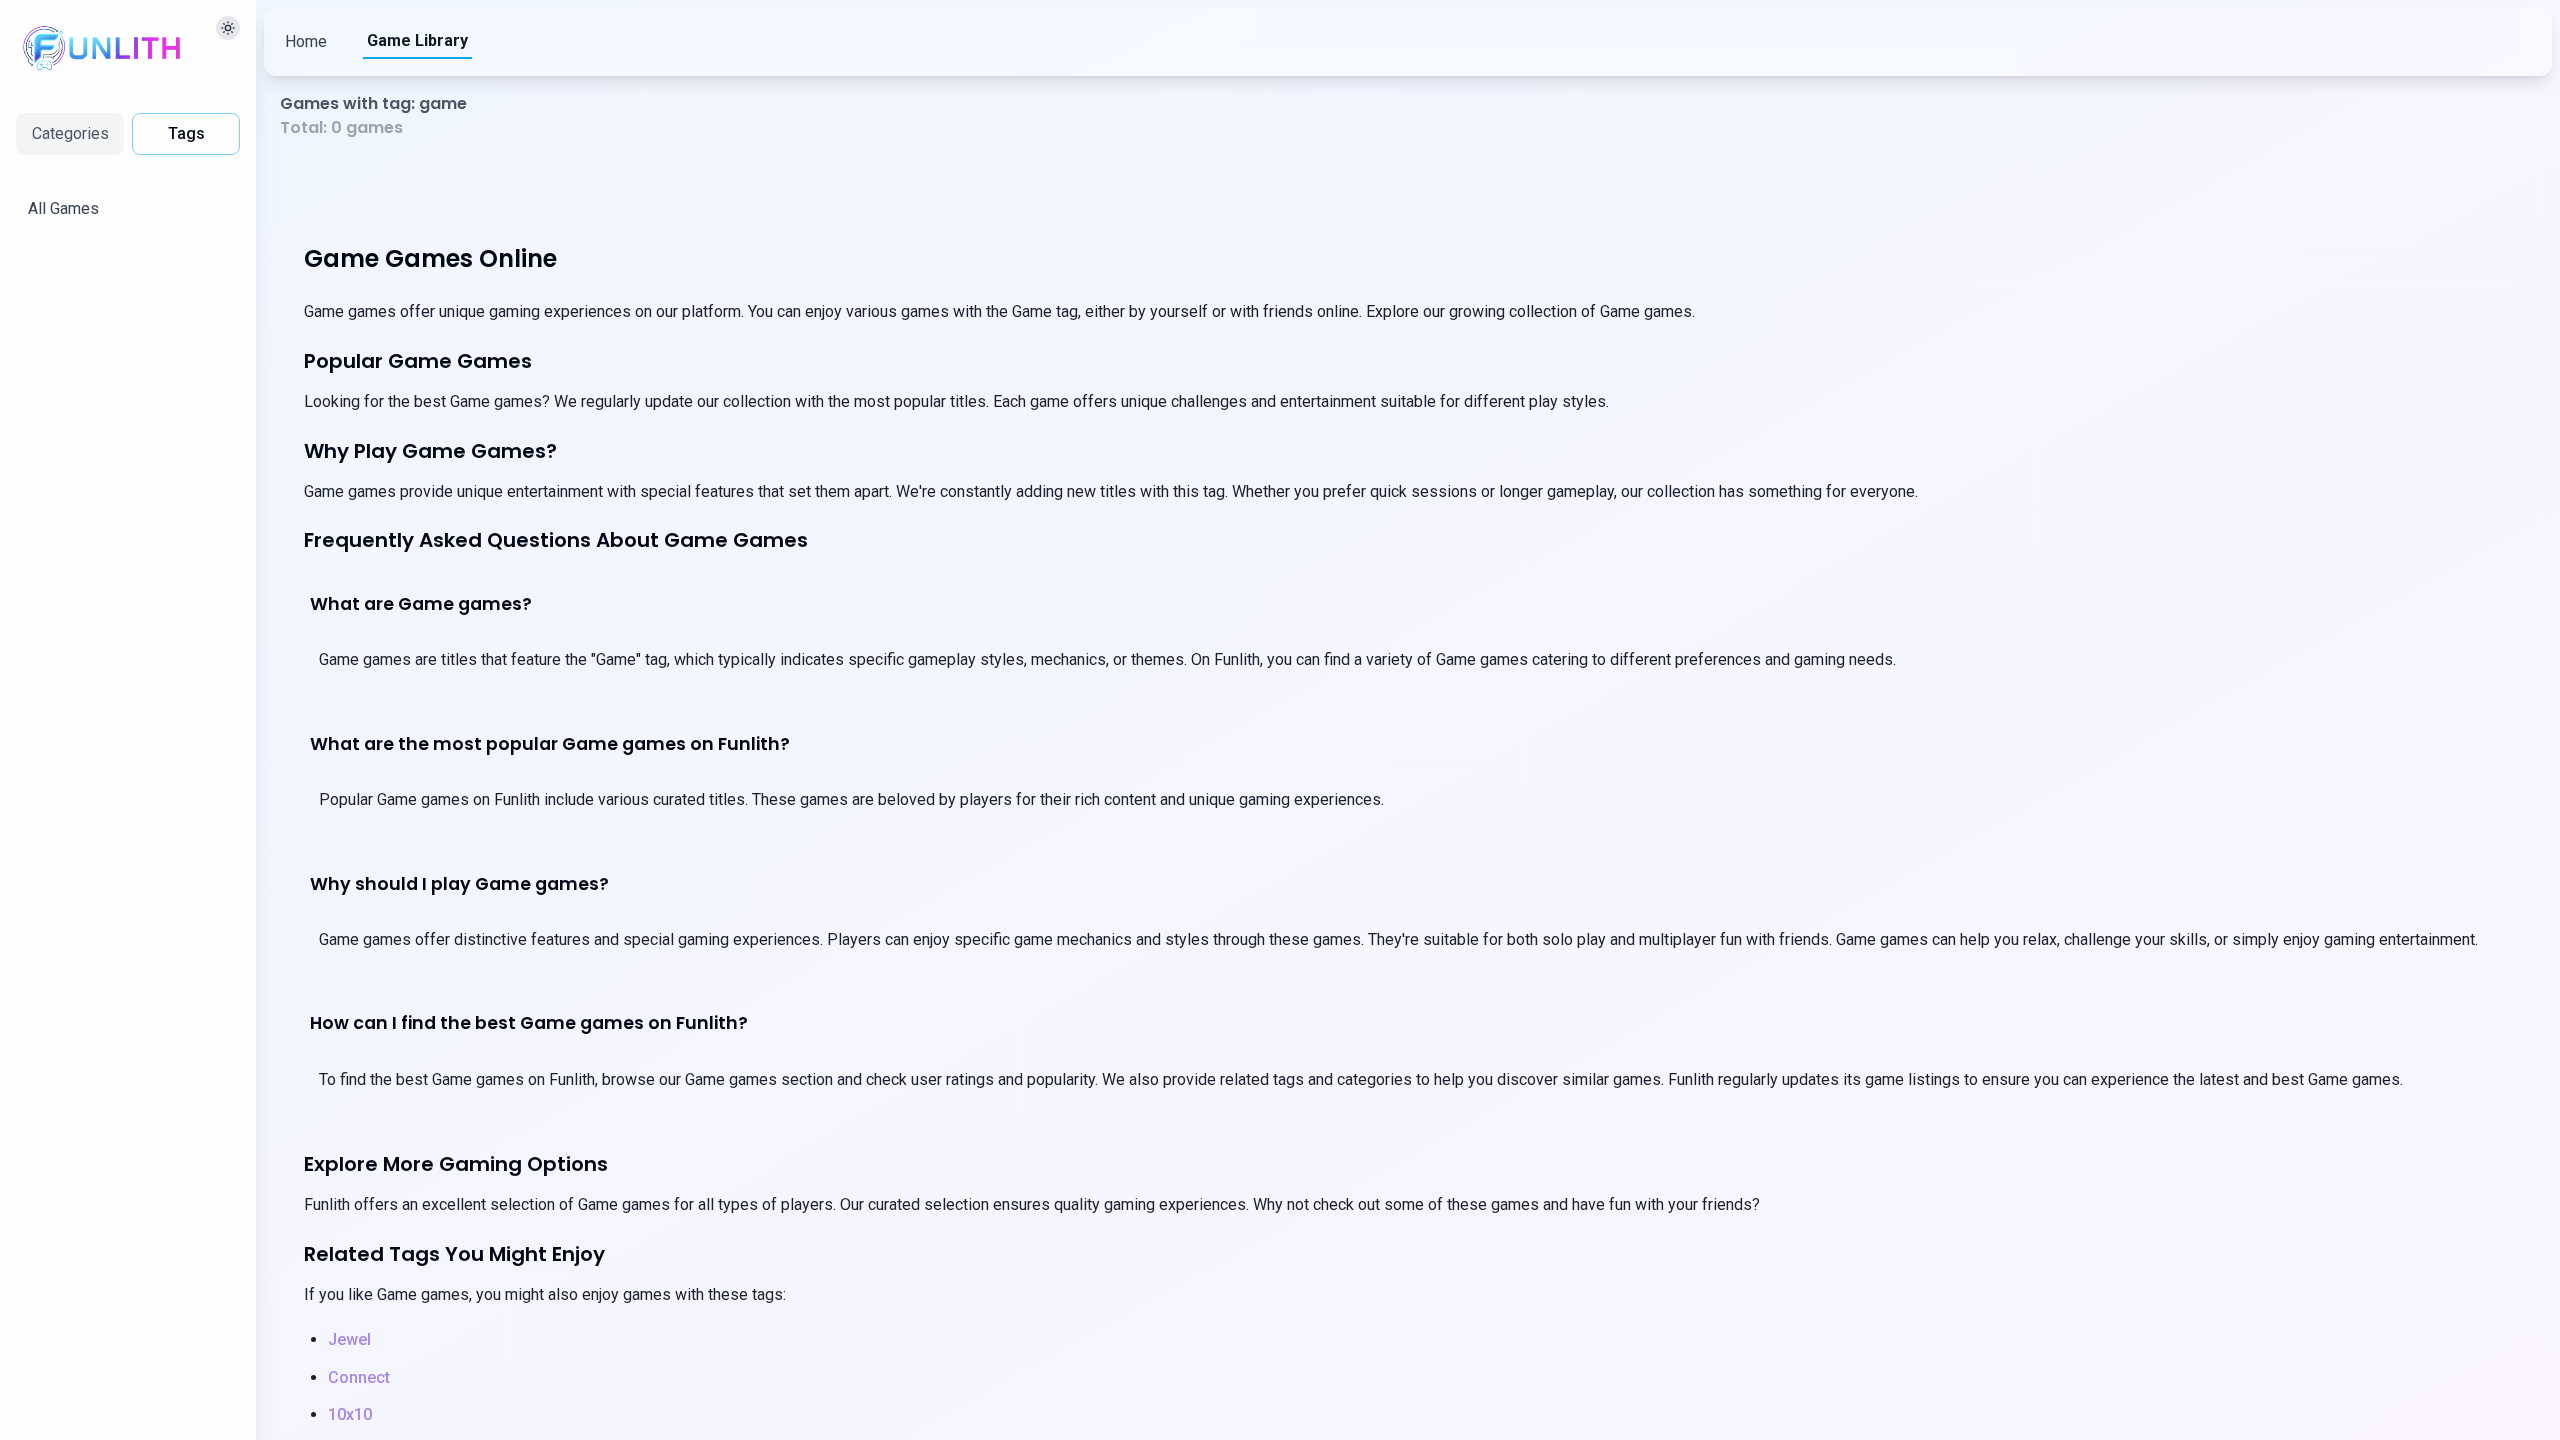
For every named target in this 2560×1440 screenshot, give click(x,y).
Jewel (349, 1339)
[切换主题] (228, 28)
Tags (186, 133)
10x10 (350, 1414)
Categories (70, 133)
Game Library (417, 40)
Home (306, 41)
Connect (359, 1377)
